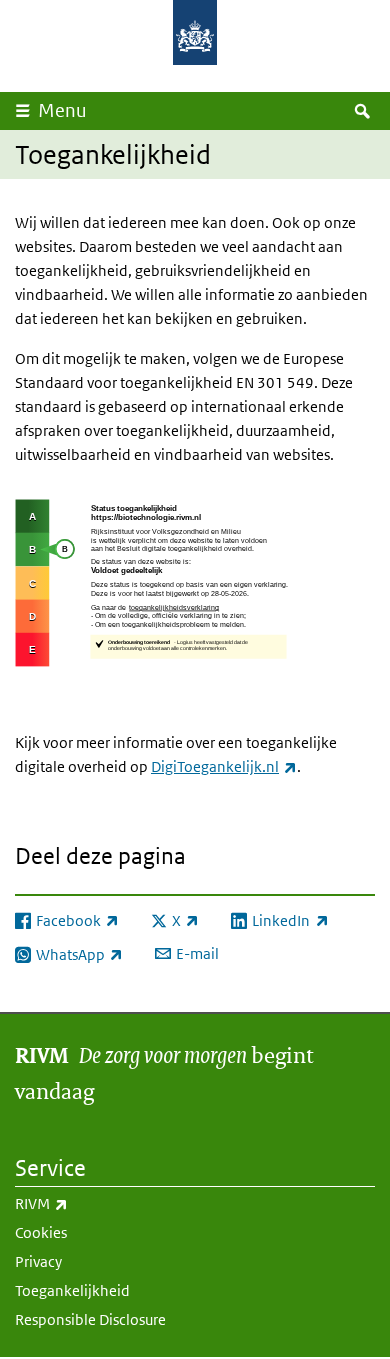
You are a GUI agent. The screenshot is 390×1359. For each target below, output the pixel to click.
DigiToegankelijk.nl (224, 766)
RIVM (85, 1203)
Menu (62, 110)
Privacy (38, 1261)
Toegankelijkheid (72, 1290)
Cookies (41, 1232)
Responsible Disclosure (90, 1319)
